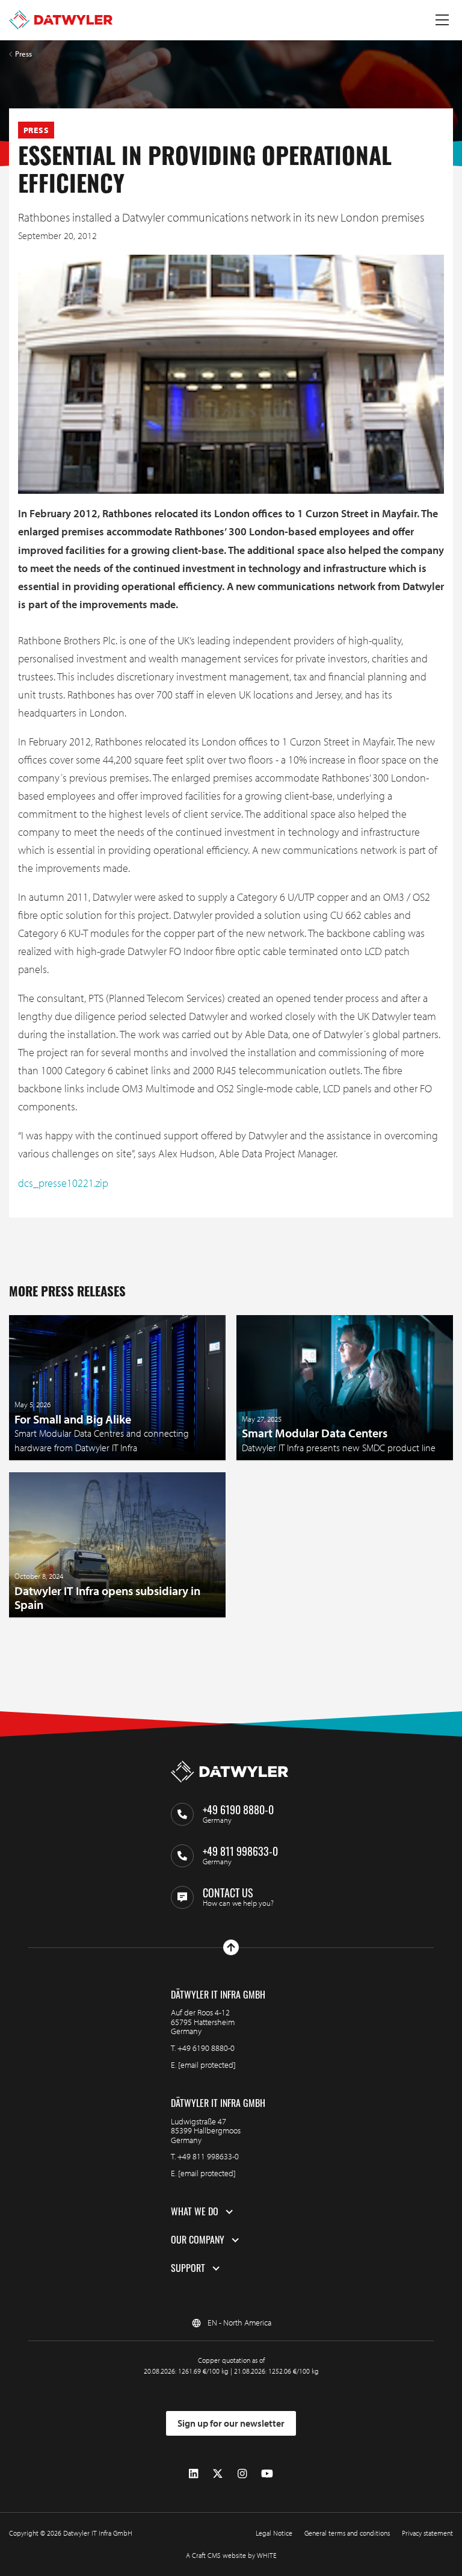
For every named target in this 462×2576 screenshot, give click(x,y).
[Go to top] (231, 1947)
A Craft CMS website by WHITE (231, 2555)
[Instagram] (242, 2474)
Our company (198, 2240)
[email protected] (207, 2065)
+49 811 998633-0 (208, 2156)
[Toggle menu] (442, 20)
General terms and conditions (347, 2533)
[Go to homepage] (61, 20)
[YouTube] (267, 2474)
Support (188, 2268)
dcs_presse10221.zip (63, 1183)
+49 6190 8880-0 (206, 2048)
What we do (195, 2212)
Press (23, 54)
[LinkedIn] (193, 2474)
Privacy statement (427, 2533)
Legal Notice (274, 2533)
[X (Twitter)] (218, 2474)
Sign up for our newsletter (231, 2423)
